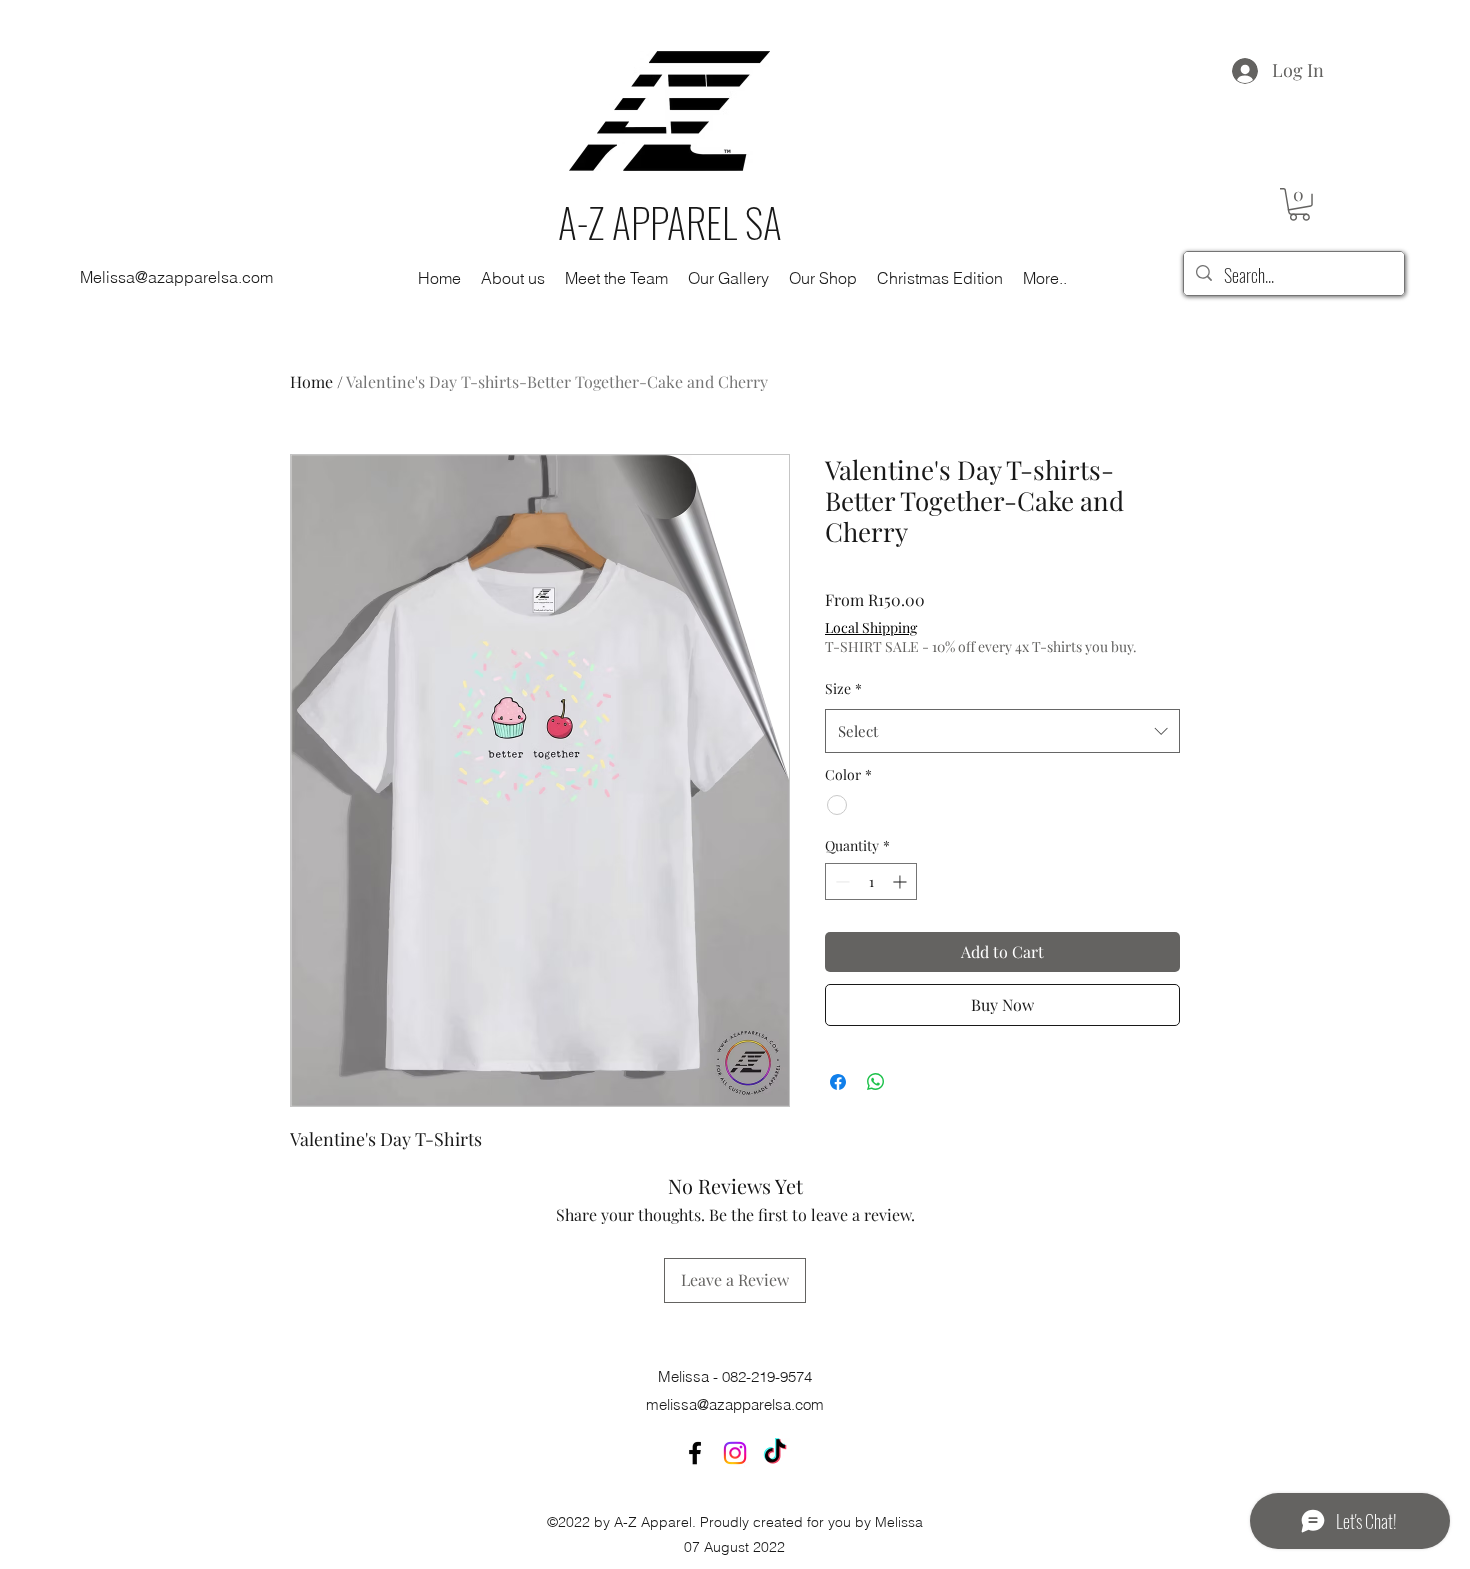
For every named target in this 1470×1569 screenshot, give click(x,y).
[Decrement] (840, 881)
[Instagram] (735, 1453)
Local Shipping (871, 627)
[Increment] (901, 881)
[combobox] (1002, 731)
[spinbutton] (871, 881)
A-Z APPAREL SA (670, 222)
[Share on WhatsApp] (876, 1082)
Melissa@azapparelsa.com (176, 277)
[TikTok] (775, 1453)
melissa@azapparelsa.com (735, 1404)
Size (843, 688)
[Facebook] (695, 1453)
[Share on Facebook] (838, 1082)
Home (311, 381)
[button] (1299, 204)
